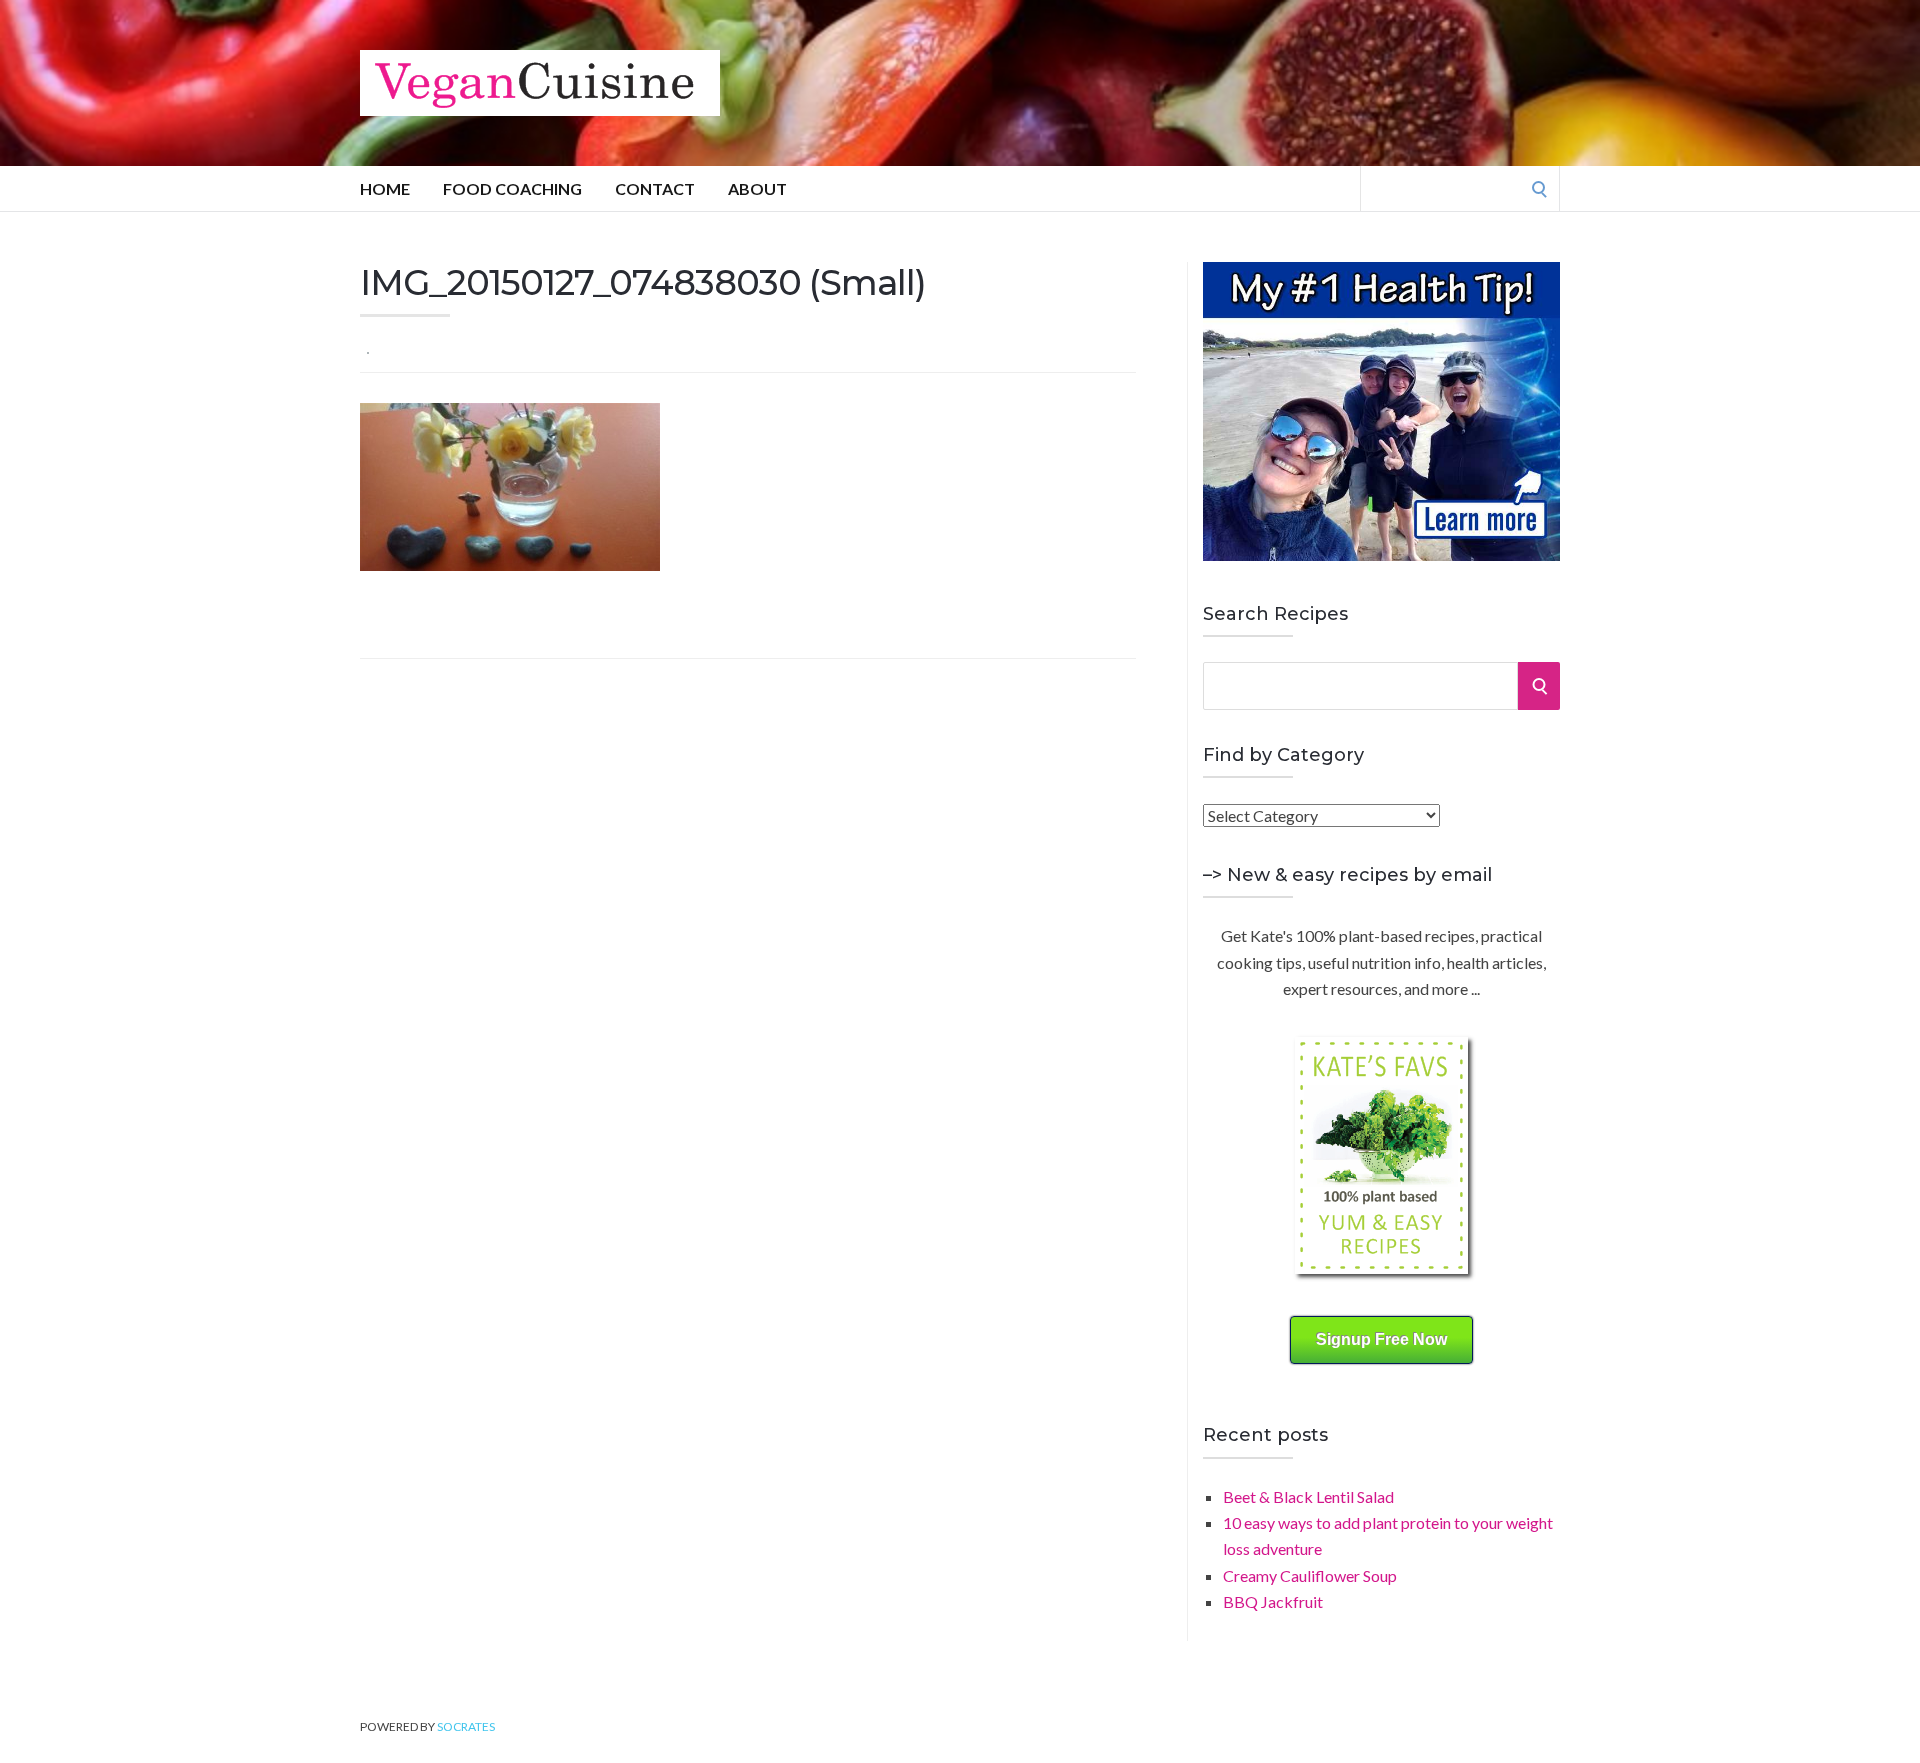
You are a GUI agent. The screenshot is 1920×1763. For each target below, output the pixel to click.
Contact (655, 188)
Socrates (466, 1726)
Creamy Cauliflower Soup (1310, 1575)
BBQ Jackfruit (1273, 1601)
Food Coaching (512, 188)
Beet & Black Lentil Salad (1308, 1496)
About (757, 188)
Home (385, 188)
